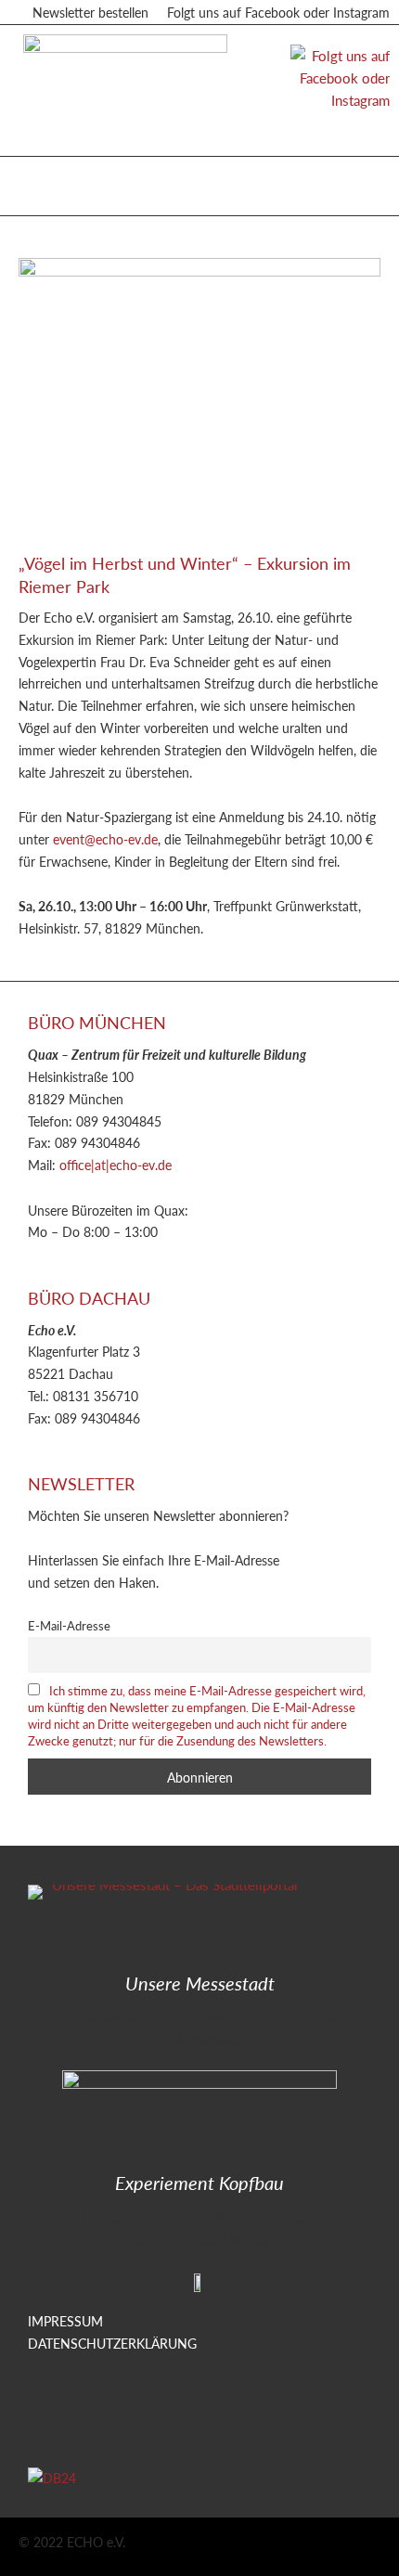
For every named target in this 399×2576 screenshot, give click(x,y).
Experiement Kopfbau (199, 2183)
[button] (36, 181)
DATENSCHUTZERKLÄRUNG (112, 2343)
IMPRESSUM (65, 2321)
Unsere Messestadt (200, 1983)
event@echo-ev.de (105, 839)
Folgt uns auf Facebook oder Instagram (278, 12)
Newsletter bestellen (90, 12)
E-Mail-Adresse (69, 1626)
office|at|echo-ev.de (116, 1165)
